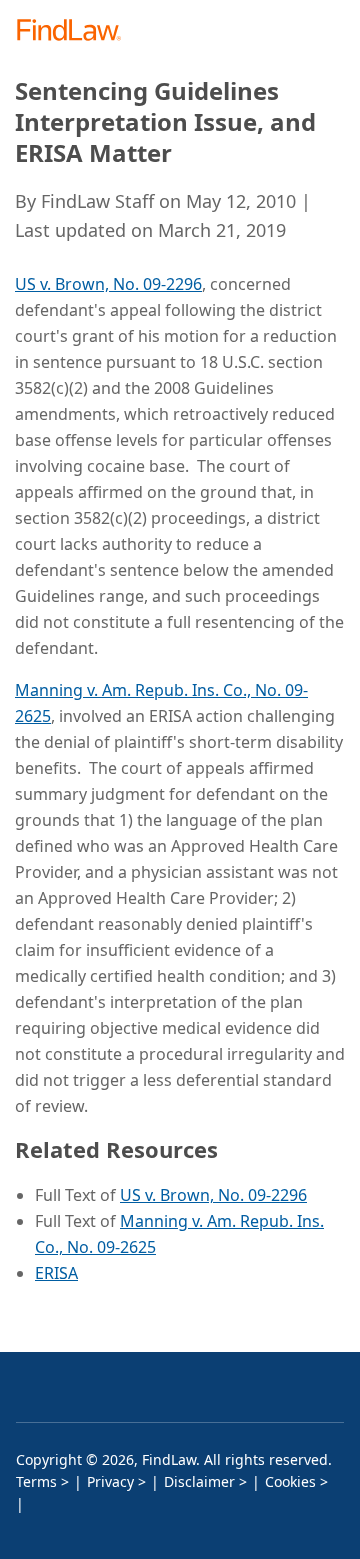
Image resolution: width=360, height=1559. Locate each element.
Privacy (110, 1481)
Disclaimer (199, 1481)
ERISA (56, 1273)
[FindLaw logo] (75, 31)
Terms (36, 1481)
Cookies (290, 1481)
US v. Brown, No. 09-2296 (108, 284)
